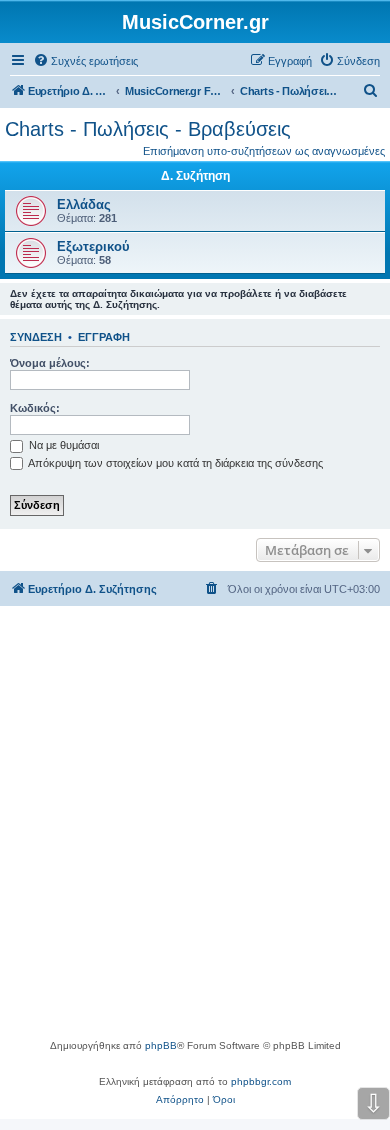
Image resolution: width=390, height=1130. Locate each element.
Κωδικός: (35, 408)
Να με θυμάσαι (62, 445)
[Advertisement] (195, 832)
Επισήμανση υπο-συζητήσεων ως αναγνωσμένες (264, 151)
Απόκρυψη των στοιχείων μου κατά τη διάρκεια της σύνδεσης (174, 463)
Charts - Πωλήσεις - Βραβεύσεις (148, 129)
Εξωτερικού (93, 246)
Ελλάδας (84, 204)
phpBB (161, 1045)
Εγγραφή (104, 337)
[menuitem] (85, 61)
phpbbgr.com (261, 1081)
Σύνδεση (36, 337)
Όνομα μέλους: (50, 363)
